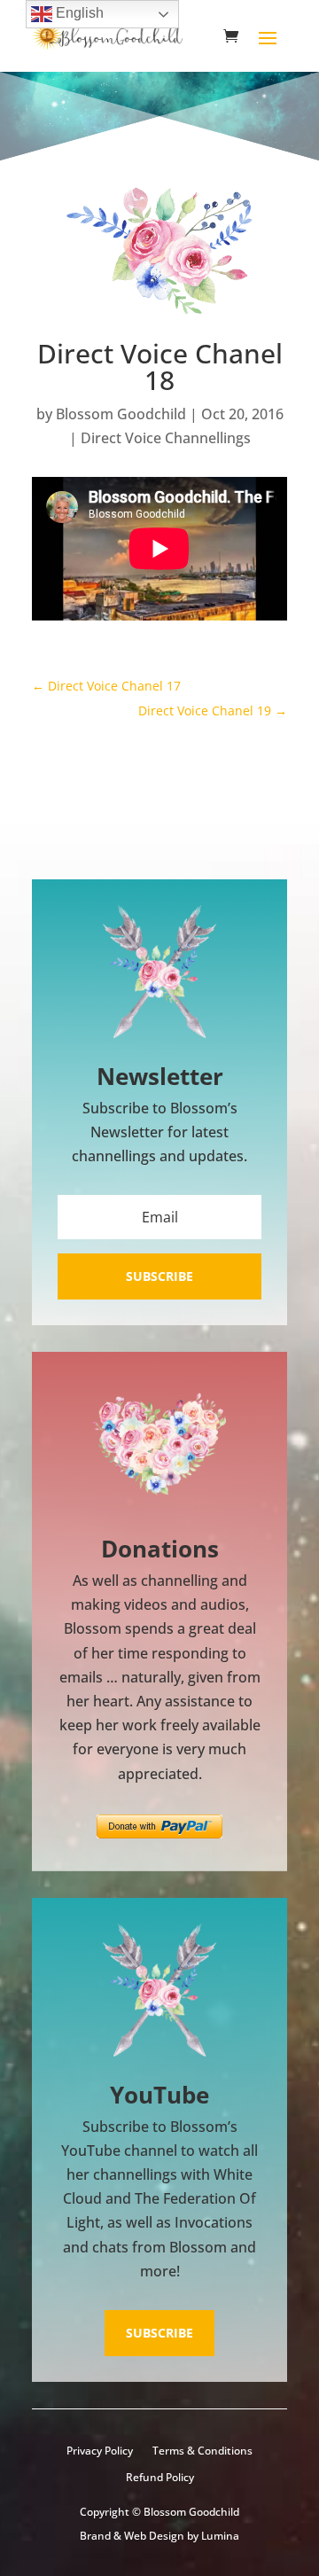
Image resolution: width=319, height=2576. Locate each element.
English (78, 13)
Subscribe (159, 2333)
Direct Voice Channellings (166, 438)
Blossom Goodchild (121, 414)
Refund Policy (160, 2478)
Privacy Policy (100, 2451)
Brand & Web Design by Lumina (159, 2536)
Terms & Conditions (202, 2451)
